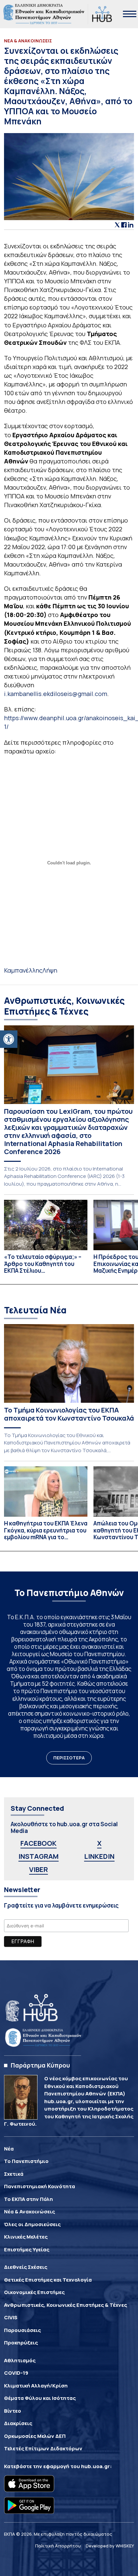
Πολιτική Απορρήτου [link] (58, 2546)
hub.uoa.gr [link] (95, 2466)
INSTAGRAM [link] (39, 1856)
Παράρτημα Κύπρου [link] (40, 2065)
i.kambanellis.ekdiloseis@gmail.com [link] (56, 694)
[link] (9, 1039)
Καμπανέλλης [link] (23, 970)
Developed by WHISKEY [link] (110, 2546)
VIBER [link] (39, 1869)
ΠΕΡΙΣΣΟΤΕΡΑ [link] (69, 1758)
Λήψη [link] (50, 970)
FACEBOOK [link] (39, 1843)
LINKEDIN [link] (99, 1856)
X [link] (99, 1843)
